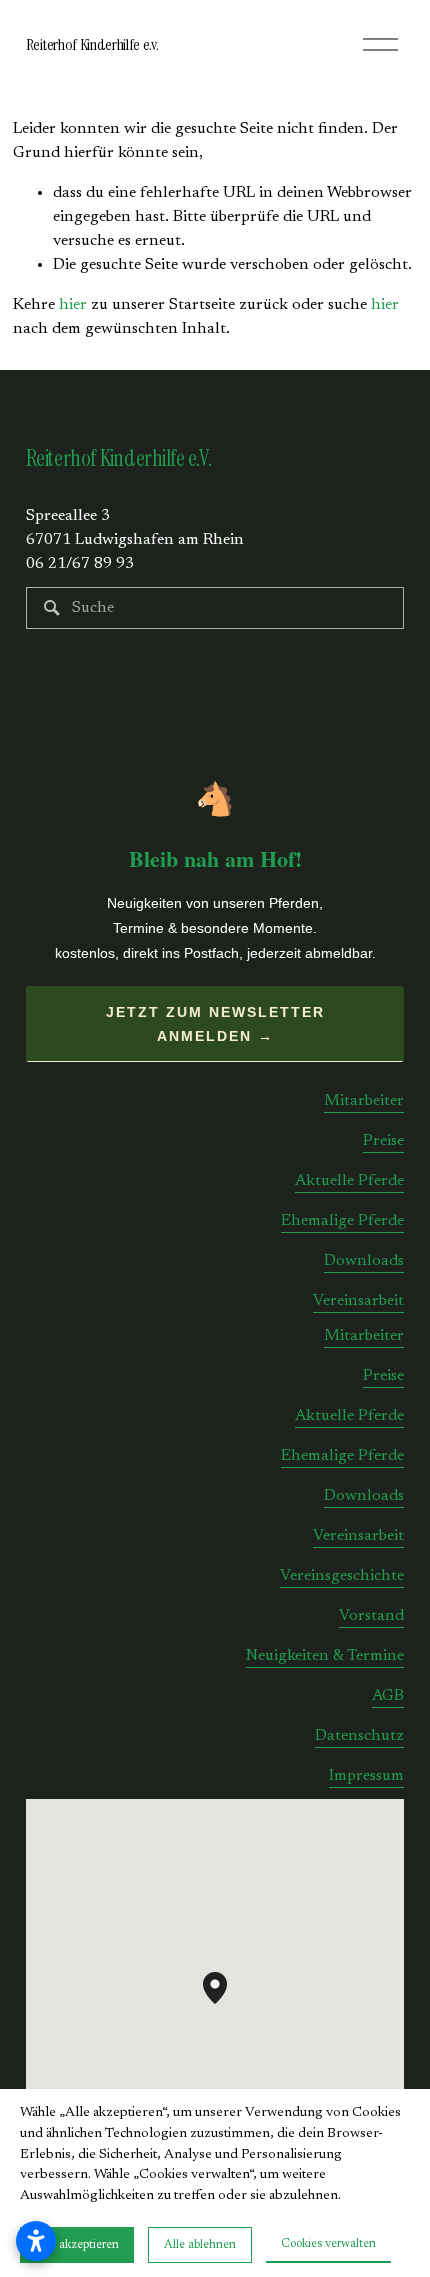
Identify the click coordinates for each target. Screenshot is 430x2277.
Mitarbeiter (364, 1101)
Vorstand (371, 1616)
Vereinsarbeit (358, 1301)
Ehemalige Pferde (342, 1221)
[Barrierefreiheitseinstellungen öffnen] (36, 2241)
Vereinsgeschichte (342, 1576)
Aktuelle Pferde (349, 1181)
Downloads (364, 1261)
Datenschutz (359, 1736)
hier (73, 305)
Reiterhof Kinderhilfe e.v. (92, 44)
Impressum (366, 1776)
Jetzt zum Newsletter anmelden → (215, 1024)
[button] (227, 2004)
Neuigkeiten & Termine (325, 1656)
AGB (388, 1696)
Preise (383, 1141)
